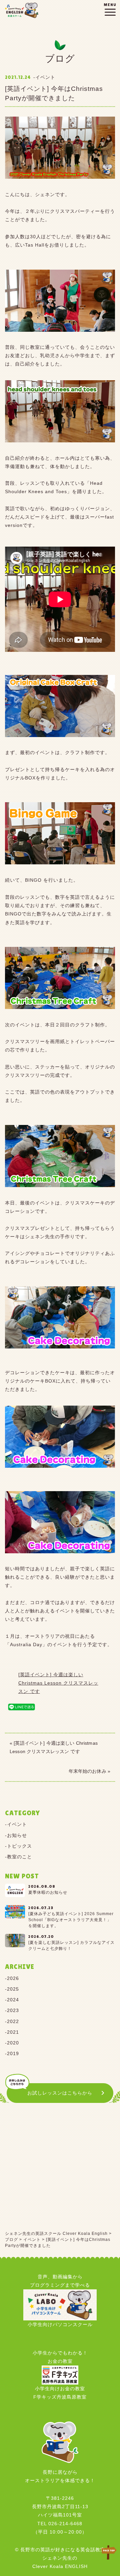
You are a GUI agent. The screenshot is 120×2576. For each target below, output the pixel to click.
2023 (13, 2010)
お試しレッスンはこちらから (60, 2093)
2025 (13, 1989)
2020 (13, 2043)
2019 (13, 2053)
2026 (13, 1978)
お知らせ (17, 1835)
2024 (13, 2000)
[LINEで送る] (22, 1707)
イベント (17, 1824)
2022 (13, 2021)
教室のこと (19, 1857)
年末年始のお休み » (89, 1771)
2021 (13, 2032)
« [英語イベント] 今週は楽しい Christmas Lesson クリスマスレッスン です (54, 1747)
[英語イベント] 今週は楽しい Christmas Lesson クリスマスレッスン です (58, 1683)
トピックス (19, 1846)
